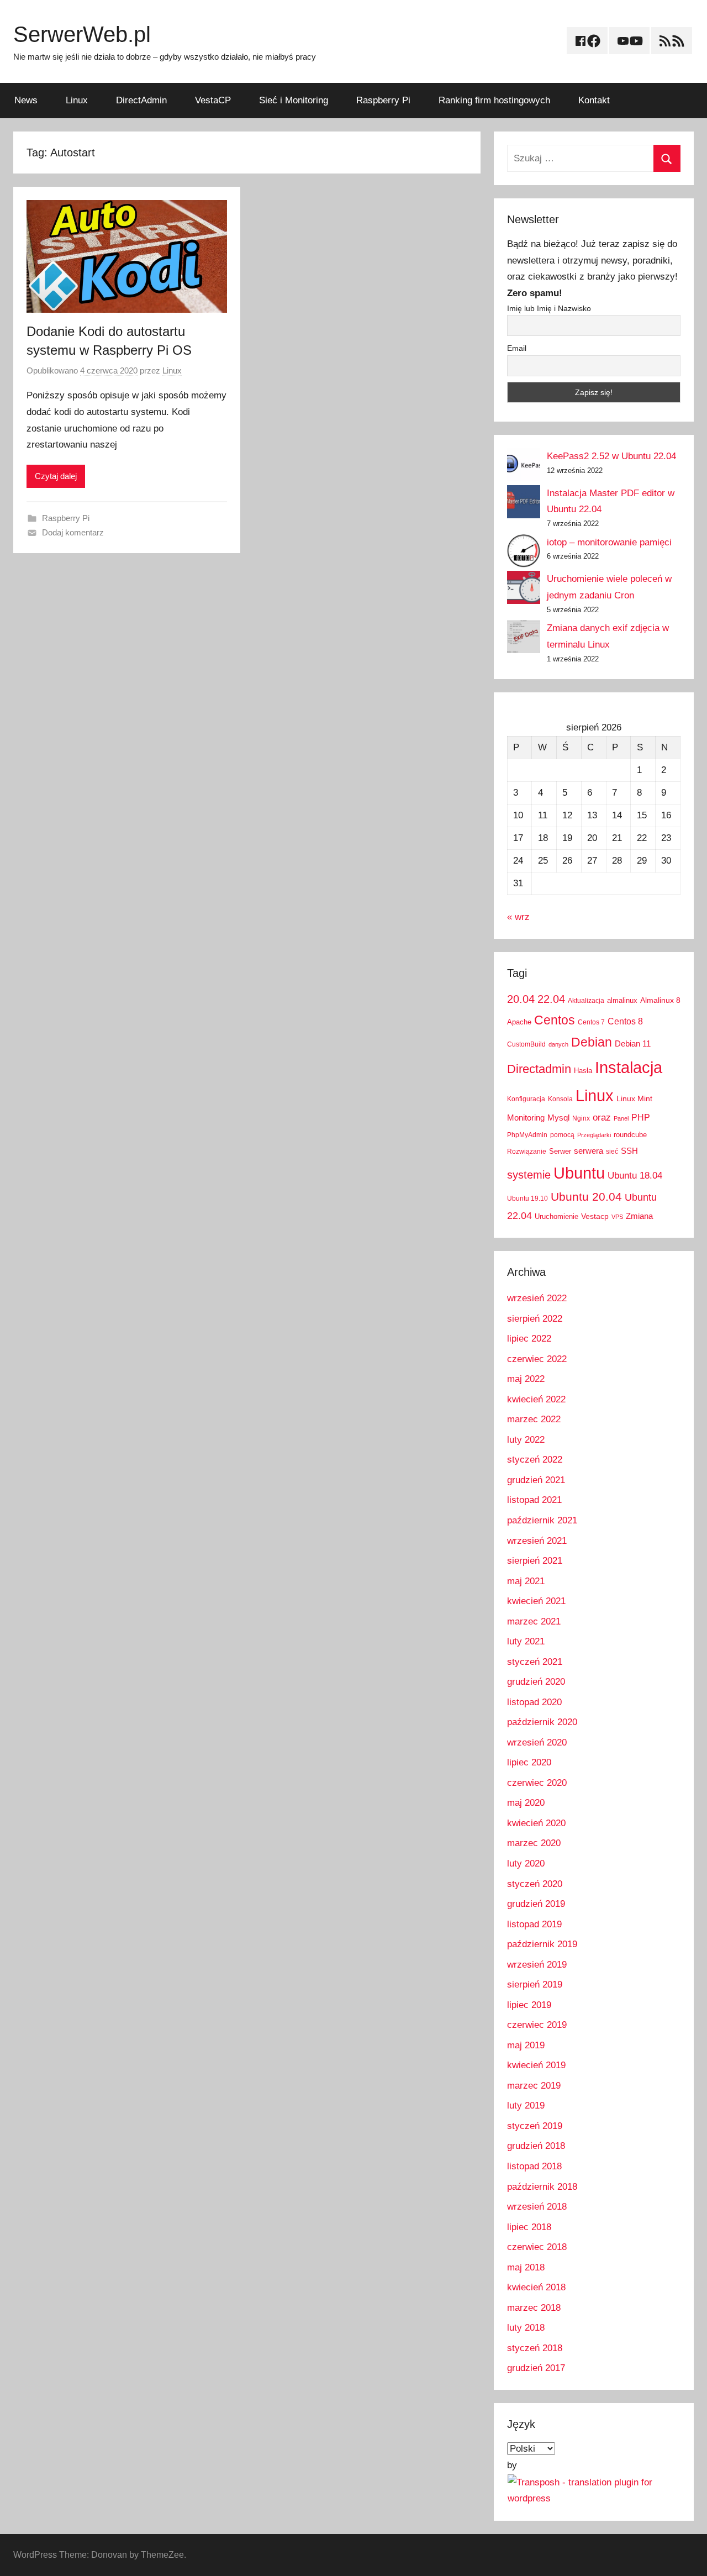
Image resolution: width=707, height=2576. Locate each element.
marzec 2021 (534, 1621)
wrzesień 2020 (537, 1742)
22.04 (551, 999)
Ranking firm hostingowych (494, 100)
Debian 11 (633, 1043)
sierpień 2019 (535, 1984)
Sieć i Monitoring (294, 100)
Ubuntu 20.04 (586, 1197)
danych (558, 1044)
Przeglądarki (594, 1135)
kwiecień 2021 (536, 1601)
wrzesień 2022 (537, 1298)
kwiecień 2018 (536, 2287)
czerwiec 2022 (537, 1359)
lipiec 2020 (529, 1762)
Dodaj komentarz (73, 532)
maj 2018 (526, 2267)
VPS (617, 1217)
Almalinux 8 (660, 1000)
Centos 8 (625, 1021)
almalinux (622, 1000)
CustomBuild (526, 1044)
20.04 (521, 999)
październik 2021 (542, 1520)
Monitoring (526, 1118)
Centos (555, 1020)
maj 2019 (526, 2045)
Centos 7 (591, 1022)
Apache (519, 1022)
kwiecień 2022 (536, 1399)
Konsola (560, 1099)
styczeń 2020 (535, 1884)
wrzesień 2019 (537, 1965)
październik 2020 (542, 1722)
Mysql (558, 1118)
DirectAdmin (141, 100)
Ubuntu (579, 1173)
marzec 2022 (534, 1419)
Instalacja (629, 1067)
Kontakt (594, 100)
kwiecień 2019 (536, 2065)
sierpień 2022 (535, 1319)
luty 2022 (526, 1440)
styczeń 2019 (535, 2126)
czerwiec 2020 (537, 1783)
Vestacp (595, 1216)
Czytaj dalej (56, 476)
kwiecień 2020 (536, 1823)
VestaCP (213, 100)
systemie (529, 1175)
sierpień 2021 (535, 1561)
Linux (77, 100)
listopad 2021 (534, 1500)
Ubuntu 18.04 (635, 1176)
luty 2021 (526, 1641)
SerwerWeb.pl (82, 34)
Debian (592, 1042)
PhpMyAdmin (527, 1135)
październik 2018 (542, 2187)
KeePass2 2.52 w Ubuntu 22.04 (611, 456)
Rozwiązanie (527, 1152)
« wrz (518, 917)
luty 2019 (526, 2106)
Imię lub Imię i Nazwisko (549, 308)
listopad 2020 (534, 1702)
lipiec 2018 (529, 2227)
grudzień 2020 (536, 1682)
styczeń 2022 (535, 1460)
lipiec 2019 (529, 2005)
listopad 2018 (534, 2166)
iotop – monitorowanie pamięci (609, 542)
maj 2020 (526, 1803)
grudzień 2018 (536, 2146)
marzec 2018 (534, 2308)
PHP (641, 1117)
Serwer (560, 1151)
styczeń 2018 (535, 2348)
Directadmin (539, 1069)
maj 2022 (526, 1379)
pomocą (562, 1135)
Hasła (583, 1071)
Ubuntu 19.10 (527, 1198)
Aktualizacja (586, 1001)
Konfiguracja (526, 1099)
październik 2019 (542, 1944)
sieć (612, 1152)
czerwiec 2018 (537, 2247)
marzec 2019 (534, 2086)
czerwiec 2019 (537, 2025)
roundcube (630, 1135)
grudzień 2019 (536, 1904)
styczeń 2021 (535, 1662)
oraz (602, 1118)
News (26, 100)
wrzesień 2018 (537, 2207)
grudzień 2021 (536, 1480)
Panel (621, 1118)
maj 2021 (526, 1581)
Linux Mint (634, 1098)
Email (517, 348)
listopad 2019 (534, 1924)
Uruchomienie (556, 1216)
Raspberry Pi (383, 100)
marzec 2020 (534, 1843)
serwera (589, 1151)
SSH (629, 1151)
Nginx (581, 1118)
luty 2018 (526, 2328)
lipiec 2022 (529, 1339)
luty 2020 (526, 1863)
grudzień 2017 (536, 2368)
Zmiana (639, 1216)
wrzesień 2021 (537, 1541)
